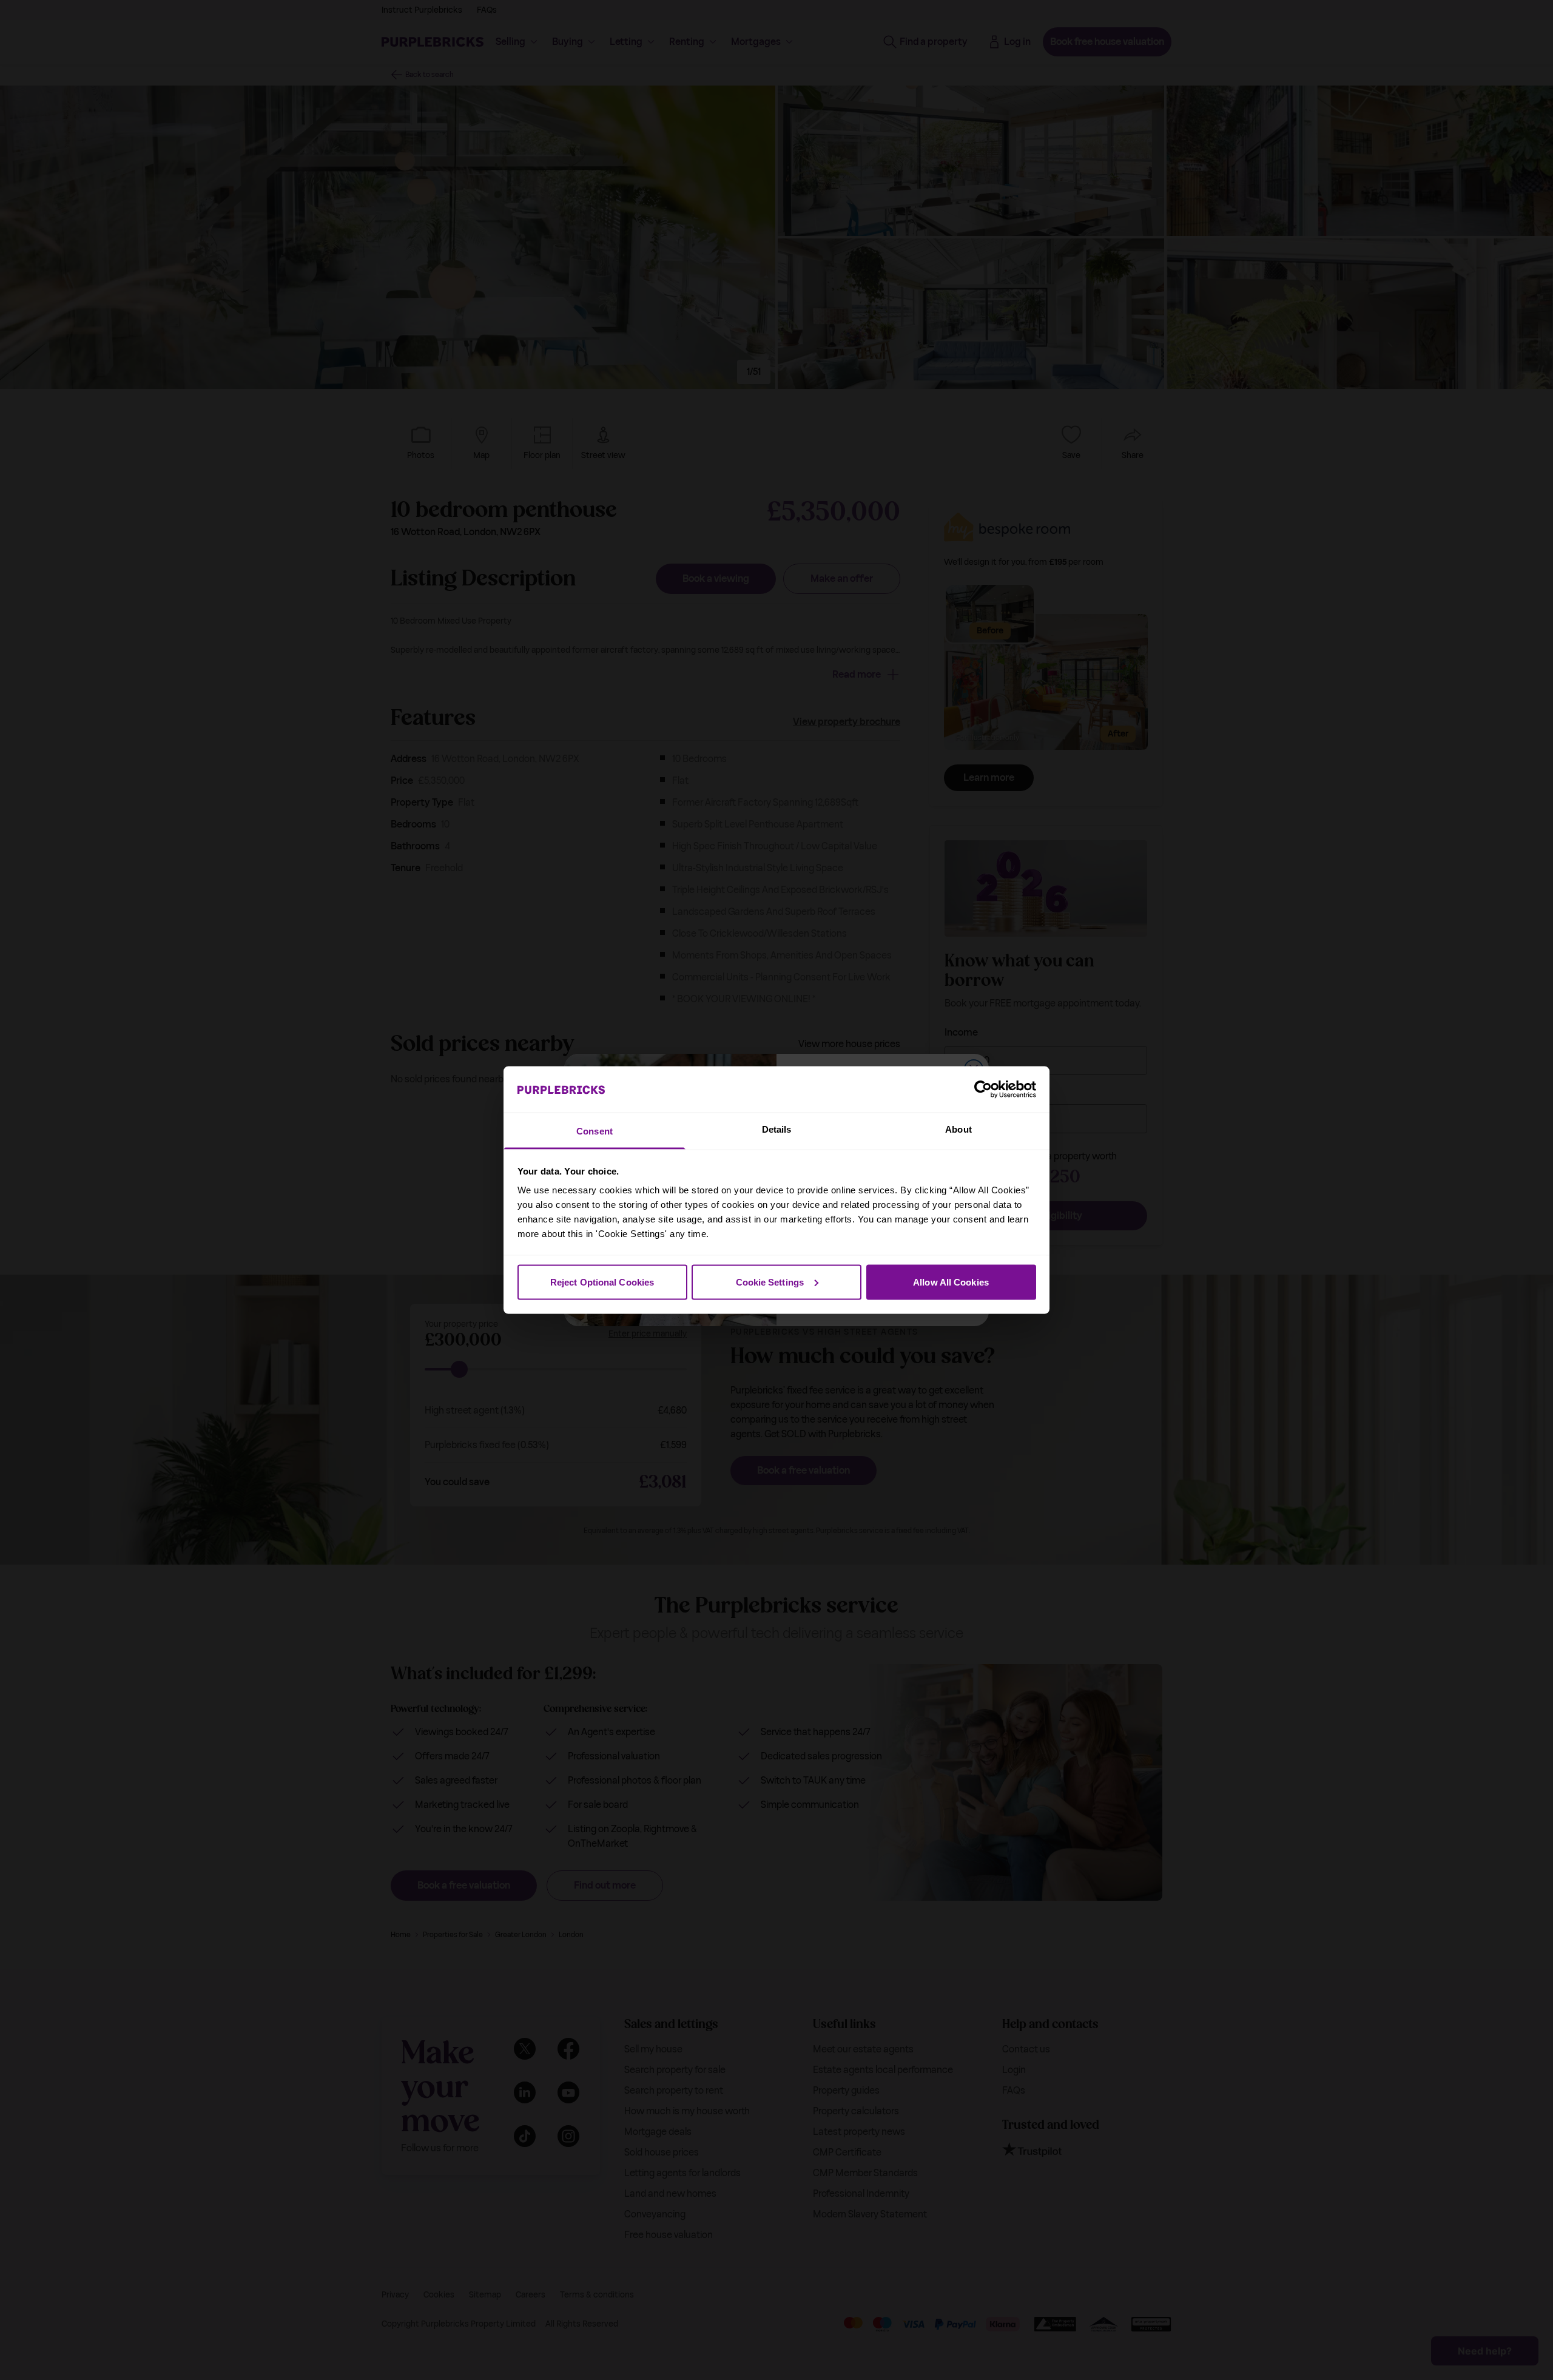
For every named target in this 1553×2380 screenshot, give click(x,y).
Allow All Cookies (951, 1282)
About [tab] (958, 1129)
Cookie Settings (770, 1282)
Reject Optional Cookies (602, 1282)
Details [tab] (777, 1129)
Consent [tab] (595, 1131)
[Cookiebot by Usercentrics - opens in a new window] (983, 1089)
